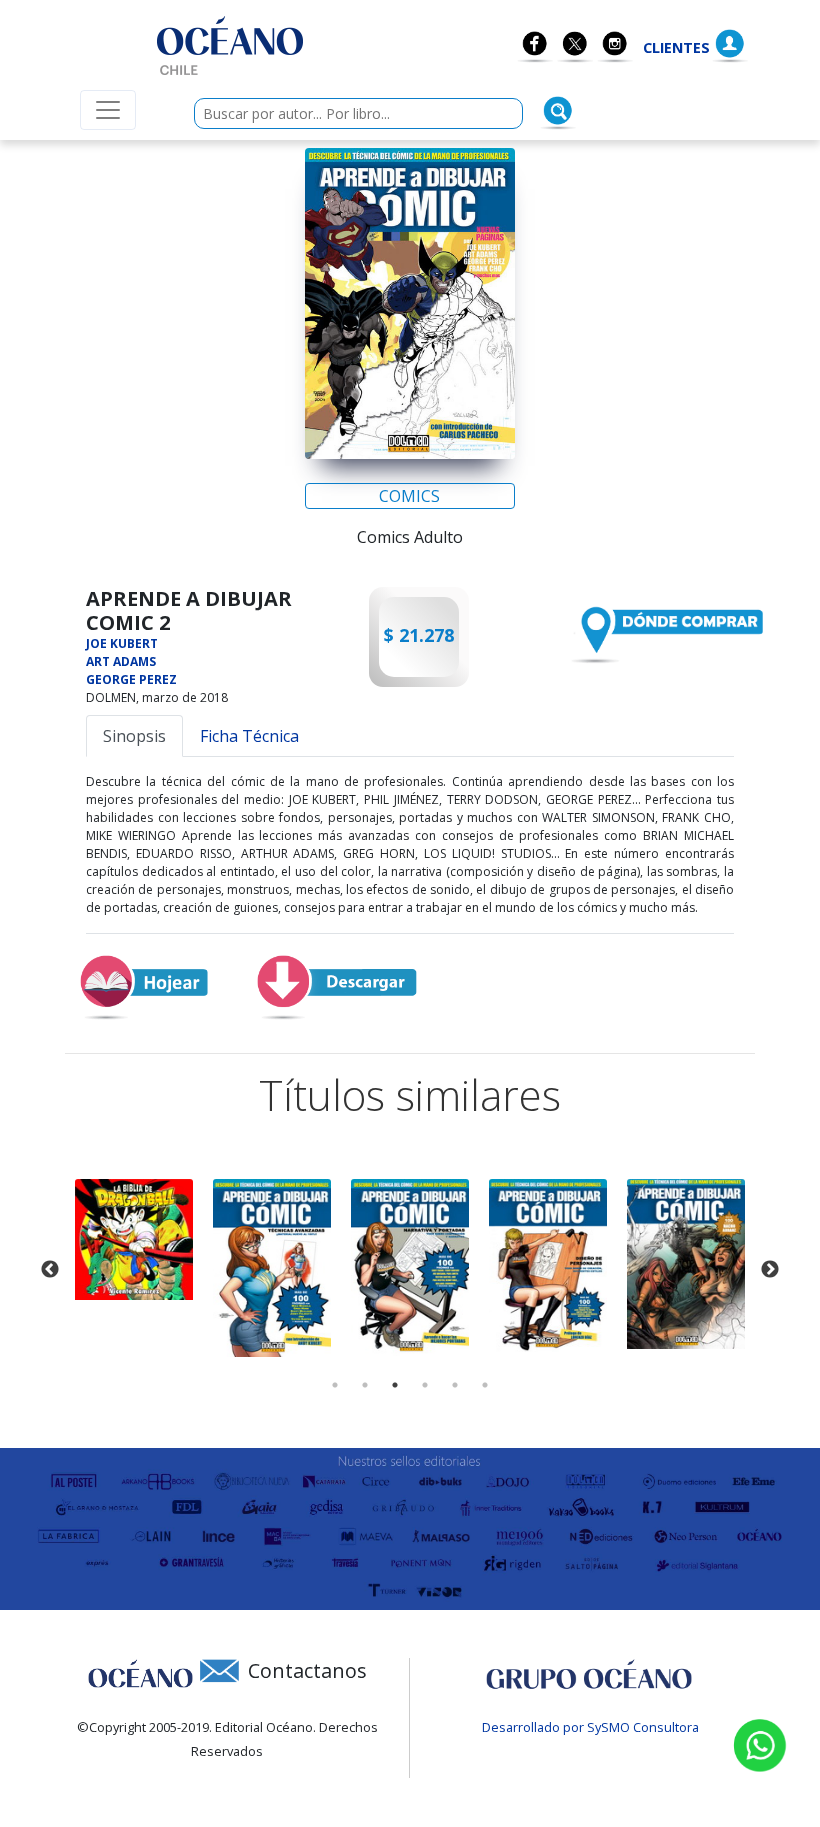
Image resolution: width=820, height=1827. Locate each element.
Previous (50, 1270)
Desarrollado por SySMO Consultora (590, 1727)
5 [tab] (455, 1385)
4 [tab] (425, 1385)
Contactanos (307, 1670)
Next (770, 1270)
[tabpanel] (134, 1239)
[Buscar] (558, 111)
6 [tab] (485, 1385)
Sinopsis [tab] (134, 736)
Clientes (676, 47)
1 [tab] (335, 1385)
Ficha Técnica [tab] (249, 736)
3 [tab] (395, 1385)
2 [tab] (365, 1385)
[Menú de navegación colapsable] (108, 110)
